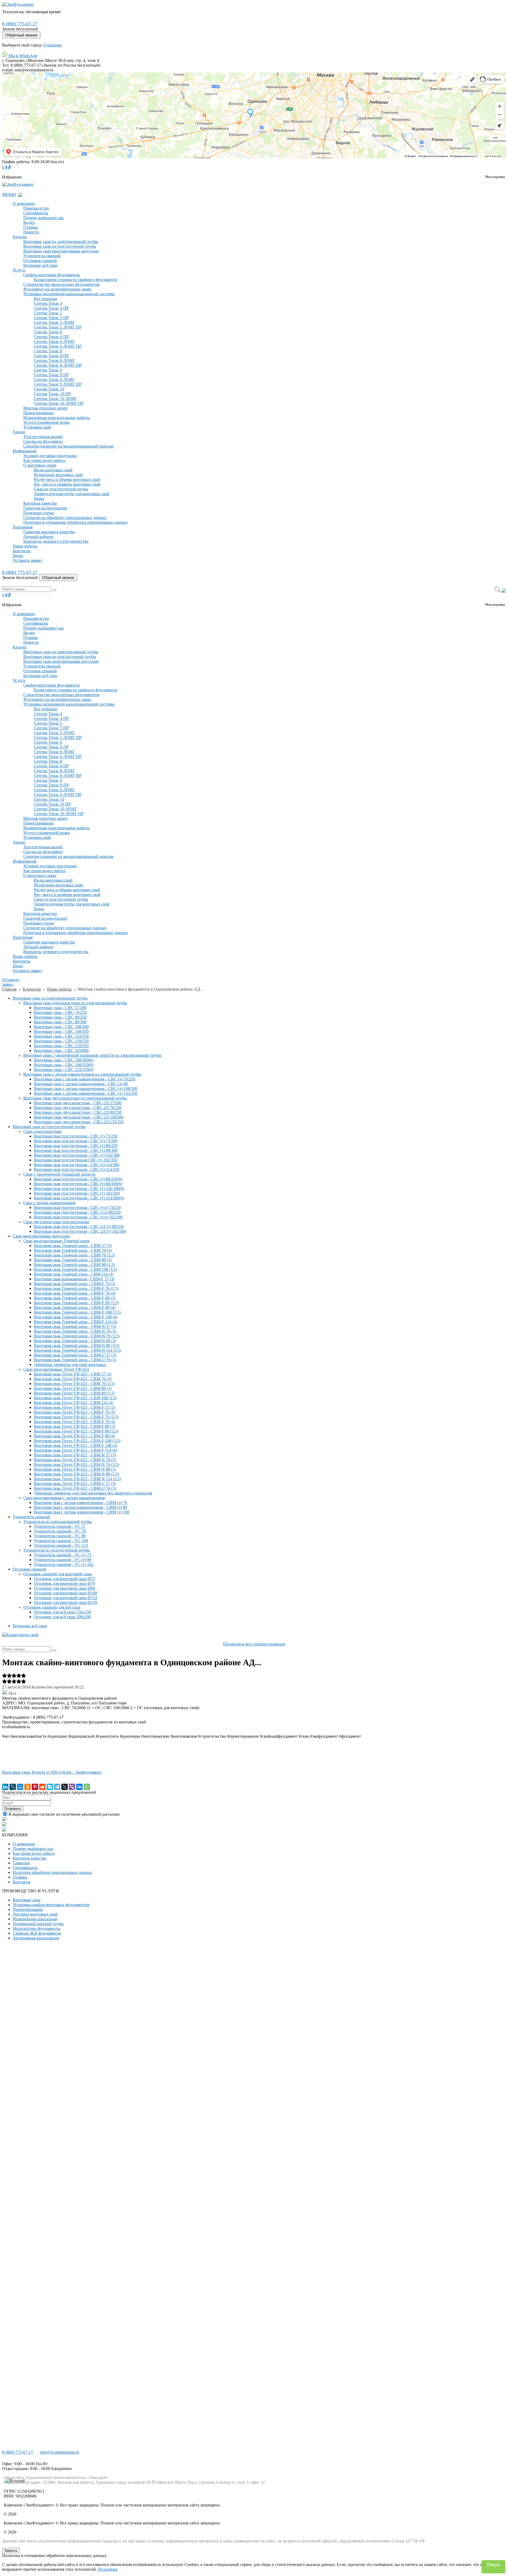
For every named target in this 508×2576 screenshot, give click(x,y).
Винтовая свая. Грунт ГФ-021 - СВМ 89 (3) (73, 1388)
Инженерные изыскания (35, 1919)
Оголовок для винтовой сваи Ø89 (64, 1588)
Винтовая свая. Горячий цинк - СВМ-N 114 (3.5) (78, 1350)
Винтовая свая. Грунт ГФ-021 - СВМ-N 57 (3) (75, 1455)
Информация (24, 451)
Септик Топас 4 (48, 303)
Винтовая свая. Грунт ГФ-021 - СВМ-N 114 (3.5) (77, 1479)
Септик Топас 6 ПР (51, 337)
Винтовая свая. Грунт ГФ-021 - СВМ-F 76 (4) (74, 1422)
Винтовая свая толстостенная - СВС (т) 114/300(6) (79, 1198)
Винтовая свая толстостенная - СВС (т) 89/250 (76, 1146)
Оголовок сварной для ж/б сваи (52, 1607)
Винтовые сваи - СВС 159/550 (61, 1041)
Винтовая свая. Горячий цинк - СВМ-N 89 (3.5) (77, 1345)
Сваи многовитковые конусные (41, 1236)
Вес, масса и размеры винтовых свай (67, 484)
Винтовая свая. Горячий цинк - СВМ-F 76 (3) (75, 1284)
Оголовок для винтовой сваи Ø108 (65, 1593)
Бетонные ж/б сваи (40, 265)
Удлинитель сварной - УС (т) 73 (63, 1555)
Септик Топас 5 (48, 313)
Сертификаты (36, 213)
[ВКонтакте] (79, 1787)
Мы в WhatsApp (22, 56)
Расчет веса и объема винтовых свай (67, 479)
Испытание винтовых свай (58, 475)
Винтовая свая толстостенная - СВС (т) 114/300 (77, 1165)
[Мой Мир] (20, 1787)
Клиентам (32, 989)
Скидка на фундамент (43, 441)
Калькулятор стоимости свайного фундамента (76, 280)
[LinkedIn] (5, 1787)
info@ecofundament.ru (59, 2452)
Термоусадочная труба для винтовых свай (72, 494)
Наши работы (25, 546)
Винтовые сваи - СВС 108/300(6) (64, 1060)
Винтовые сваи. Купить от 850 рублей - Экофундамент (52, 1772)
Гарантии (21, 1863)
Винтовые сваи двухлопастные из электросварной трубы (75, 1098)
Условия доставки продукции (50, 456)
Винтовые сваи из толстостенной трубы (60, 246)
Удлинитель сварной (42, 256)
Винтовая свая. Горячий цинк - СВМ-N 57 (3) (75, 1326)
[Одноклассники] (28, 1787)
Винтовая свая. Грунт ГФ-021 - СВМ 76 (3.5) (74, 1384)
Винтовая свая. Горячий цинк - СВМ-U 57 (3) (75, 1355)
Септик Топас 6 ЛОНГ (54, 341)
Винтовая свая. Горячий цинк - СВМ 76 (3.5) (74, 1255)
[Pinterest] (35, 1787)
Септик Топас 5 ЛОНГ (54, 322)
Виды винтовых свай (53, 470)
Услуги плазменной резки (47, 422)
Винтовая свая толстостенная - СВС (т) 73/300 (76, 1141)
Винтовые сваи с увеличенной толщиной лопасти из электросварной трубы (92, 1055)
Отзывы (31, 227)
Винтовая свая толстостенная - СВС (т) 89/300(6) (78, 1184)
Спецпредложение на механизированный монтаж (68, 446)
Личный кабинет (39, 537)
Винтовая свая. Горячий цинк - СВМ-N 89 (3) (75, 1341)
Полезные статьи (39, 513)
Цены (39, 498)
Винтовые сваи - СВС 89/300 (60, 1022)
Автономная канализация (36, 1938)
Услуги (19, 270)
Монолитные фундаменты (37, 1928)
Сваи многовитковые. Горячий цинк (56, 1241)
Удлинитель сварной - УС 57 (60, 1526)
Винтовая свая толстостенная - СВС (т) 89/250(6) (78, 1179)
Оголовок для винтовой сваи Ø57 (64, 1579)
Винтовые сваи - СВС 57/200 (60, 1008)
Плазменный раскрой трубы (38, 1924)
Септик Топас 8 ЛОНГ (54, 360)
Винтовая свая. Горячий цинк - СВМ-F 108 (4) (76, 1317)
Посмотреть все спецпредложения (254, 1644)
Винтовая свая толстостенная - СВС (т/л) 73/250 (77, 1207)
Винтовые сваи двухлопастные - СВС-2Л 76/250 (78, 1108)
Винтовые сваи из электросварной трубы (61, 241)
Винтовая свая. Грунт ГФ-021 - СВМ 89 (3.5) (74, 1393)
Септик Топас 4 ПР (51, 308)
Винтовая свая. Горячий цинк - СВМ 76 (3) (73, 1250)
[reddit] (42, 1787)
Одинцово (53, 45)
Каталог (20, 237)
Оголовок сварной (40, 261)
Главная (9, 989)
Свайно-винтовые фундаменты (52, 275)
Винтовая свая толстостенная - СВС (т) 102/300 (77, 1155)
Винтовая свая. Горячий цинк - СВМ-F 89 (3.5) (76, 1303)
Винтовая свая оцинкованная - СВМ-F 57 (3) (74, 1279)
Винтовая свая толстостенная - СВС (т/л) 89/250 (77, 1212)
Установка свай (37, 427)
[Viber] (72, 1787)
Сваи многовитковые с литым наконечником (64, 1498)
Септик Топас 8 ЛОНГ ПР (58, 365)
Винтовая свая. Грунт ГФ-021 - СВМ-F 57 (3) (74, 1407)
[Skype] (50, 1787)
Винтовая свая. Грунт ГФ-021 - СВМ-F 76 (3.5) (76, 1417)
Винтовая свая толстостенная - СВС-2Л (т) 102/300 (80, 1231)
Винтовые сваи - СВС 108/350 (61, 1031)
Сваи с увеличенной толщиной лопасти (59, 1174)
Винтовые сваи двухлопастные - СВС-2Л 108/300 (79, 1117)
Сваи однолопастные (42, 1131)
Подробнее (108, 2569)
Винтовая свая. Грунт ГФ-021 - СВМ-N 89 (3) (75, 1469)
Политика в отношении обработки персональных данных (76, 522)
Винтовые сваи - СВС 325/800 (61, 1050)
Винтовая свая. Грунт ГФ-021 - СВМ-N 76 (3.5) (76, 1464)
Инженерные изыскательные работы (56, 418)
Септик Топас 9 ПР (51, 375)
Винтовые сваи (27, 1900)
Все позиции (46, 299)
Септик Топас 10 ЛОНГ (55, 399)
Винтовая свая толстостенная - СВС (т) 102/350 (77, 1193)
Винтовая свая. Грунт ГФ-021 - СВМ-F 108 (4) (76, 1445)
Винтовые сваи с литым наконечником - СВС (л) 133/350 (86, 1093)
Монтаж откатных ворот (46, 408)
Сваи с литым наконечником (49, 1203)
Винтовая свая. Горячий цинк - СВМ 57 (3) (73, 1246)
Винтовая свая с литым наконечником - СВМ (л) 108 (81, 1512)
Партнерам (23, 527)
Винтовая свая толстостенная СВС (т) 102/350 (76, 1160)
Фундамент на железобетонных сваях (57, 289)
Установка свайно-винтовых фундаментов (51, 1905)
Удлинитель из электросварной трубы (58, 1522)
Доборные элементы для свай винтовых (70, 1365)
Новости (31, 232)
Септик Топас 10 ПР (52, 394)
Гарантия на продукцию (45, 508)
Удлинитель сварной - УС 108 (61, 1541)
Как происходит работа (44, 460)
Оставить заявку (28, 560)
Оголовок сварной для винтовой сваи (58, 1574)
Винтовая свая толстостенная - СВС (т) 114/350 (77, 1169)
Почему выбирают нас (44, 218)
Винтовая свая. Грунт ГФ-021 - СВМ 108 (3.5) (75, 1398)
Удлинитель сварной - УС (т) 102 (64, 1564)
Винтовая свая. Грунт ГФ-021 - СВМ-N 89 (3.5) (76, 1474)
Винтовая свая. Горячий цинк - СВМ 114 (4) (74, 1274)
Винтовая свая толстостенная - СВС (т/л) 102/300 (78, 1217)
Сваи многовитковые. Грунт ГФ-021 (56, 1369)
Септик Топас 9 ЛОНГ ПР (58, 384)
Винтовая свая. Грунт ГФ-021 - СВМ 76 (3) (73, 1379)
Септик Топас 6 (48, 332)
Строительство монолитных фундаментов (61, 284)
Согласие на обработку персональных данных (65, 517)
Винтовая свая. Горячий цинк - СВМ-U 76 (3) (75, 1360)
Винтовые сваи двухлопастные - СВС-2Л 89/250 (78, 1112)
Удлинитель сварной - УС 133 (61, 1545)
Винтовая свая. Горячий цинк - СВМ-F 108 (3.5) (77, 1312)
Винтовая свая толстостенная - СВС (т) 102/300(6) (79, 1188)
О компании (24, 203)
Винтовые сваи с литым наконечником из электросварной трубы (82, 1074)
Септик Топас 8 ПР (51, 356)
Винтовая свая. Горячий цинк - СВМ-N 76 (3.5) (77, 1336)
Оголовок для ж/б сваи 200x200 (62, 1617)
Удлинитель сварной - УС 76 (60, 1531)
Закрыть (11, 2550)
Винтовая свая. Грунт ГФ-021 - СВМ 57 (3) (73, 1374)
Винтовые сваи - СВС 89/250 (60, 1017)
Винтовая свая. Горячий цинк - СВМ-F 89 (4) (75, 1307)
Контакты (22, 551)
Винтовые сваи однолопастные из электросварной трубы (75, 1003)
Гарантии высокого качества (49, 532)
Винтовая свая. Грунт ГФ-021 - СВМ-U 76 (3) (75, 1488)
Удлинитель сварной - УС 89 (60, 1536)
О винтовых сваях (40, 465)
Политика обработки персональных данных (53, 1872)
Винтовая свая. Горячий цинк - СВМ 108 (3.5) (75, 1269)
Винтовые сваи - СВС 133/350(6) (64, 1069)
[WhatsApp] (87, 1787)
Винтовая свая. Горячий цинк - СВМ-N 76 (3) (75, 1331)
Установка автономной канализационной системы (69, 294)
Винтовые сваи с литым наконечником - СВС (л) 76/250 (85, 1079)
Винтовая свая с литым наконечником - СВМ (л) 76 (80, 1503)
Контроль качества (40, 503)
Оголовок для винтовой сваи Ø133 (65, 1598)
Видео (29, 222)
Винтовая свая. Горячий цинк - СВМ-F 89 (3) (75, 1298)
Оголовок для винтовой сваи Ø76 (64, 1583)
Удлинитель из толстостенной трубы (56, 1550)
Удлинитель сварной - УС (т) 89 (63, 1560)
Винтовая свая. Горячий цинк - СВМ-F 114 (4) (76, 1322)
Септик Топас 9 (48, 370)
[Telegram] (57, 1787)
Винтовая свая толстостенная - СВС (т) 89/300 (76, 1150)
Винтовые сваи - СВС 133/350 (61, 1036)
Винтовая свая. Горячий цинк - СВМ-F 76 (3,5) (76, 1288)
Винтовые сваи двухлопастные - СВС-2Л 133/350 (79, 1122)
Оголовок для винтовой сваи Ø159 (65, 1602)
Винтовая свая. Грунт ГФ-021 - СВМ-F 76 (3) (74, 1412)
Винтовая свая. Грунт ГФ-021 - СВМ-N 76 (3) (75, 1460)
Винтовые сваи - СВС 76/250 (60, 1012)
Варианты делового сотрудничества (56, 541)
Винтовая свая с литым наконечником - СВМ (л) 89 (80, 1507)
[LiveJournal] (13, 1787)
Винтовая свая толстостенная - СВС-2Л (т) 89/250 (79, 1227)
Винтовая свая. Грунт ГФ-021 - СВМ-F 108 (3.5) (77, 1441)
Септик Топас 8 (48, 351)
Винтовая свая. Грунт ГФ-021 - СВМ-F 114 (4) (75, 1450)
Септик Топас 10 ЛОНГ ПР (59, 403)
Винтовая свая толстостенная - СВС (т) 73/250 (76, 1136)
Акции (19, 432)
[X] (65, 1787)
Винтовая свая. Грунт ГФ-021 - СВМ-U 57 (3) (75, 1483)
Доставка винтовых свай (35, 1914)
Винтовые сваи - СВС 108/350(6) (64, 1065)
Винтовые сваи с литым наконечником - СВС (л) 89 (81, 1084)
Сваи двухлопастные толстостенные (56, 1222)
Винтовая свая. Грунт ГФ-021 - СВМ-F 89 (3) (74, 1426)
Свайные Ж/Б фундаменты (37, 1933)
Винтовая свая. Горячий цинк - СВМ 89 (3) (73, 1260)
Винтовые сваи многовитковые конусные (61, 251)
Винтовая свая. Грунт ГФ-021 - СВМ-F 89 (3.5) (76, 1431)
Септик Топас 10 (49, 389)
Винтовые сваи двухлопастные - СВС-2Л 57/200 (78, 1103)
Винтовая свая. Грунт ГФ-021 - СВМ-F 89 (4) (74, 1436)
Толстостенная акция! (43, 437)
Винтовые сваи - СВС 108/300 (61, 1027)
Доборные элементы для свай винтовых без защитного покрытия (93, 1493)
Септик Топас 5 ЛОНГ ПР (58, 327)
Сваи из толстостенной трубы (61, 489)
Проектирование (38, 413)
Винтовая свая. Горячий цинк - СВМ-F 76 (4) (75, 1293)
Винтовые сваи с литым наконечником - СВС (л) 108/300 (86, 1089)
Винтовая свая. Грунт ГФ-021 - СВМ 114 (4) (74, 1403)
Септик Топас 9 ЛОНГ (54, 379)
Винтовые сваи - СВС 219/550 (61, 1046)
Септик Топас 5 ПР (51, 318)
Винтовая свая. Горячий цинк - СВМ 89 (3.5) (74, 1265)
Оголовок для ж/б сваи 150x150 (62, 1612)
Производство (36, 208)
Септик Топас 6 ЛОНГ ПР (58, 346)
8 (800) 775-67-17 (20, 24)
